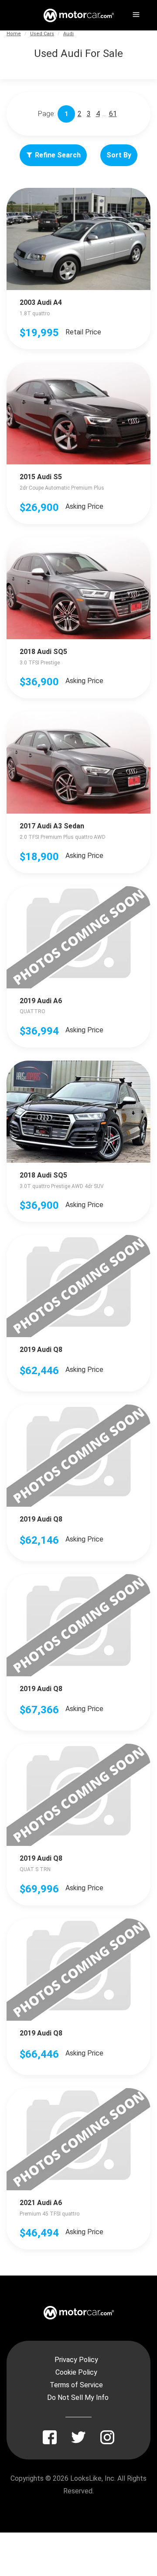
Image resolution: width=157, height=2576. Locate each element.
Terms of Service (76, 2385)
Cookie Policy (76, 2372)
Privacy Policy (76, 2360)
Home (14, 34)
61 (113, 114)
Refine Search (58, 155)
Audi (68, 34)
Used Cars (42, 34)
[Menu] (135, 13)
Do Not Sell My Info (78, 2397)
